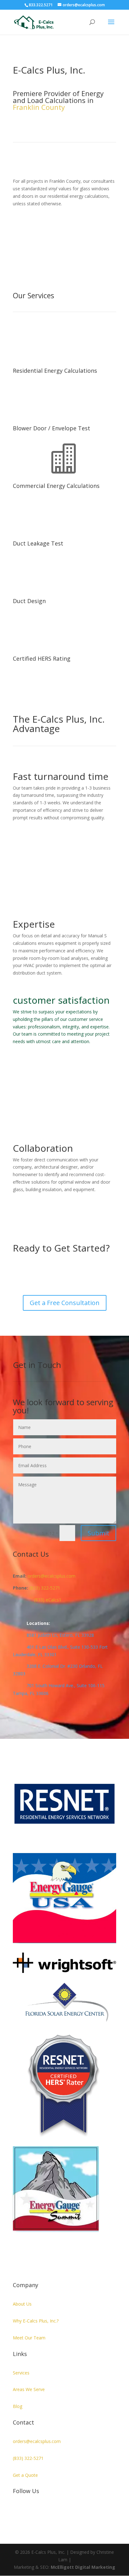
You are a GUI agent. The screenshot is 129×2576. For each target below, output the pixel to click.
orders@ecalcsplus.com (37, 2441)
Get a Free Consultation (65, 1303)
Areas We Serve (29, 2389)
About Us (22, 2304)
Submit (98, 1533)
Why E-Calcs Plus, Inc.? (36, 2321)
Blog (18, 2406)
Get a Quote (25, 2475)
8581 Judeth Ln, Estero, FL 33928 (60, 1635)
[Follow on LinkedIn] (18, 2511)
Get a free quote (85, 234)
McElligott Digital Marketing (83, 2567)
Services (21, 2373)
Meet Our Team (29, 2338)
